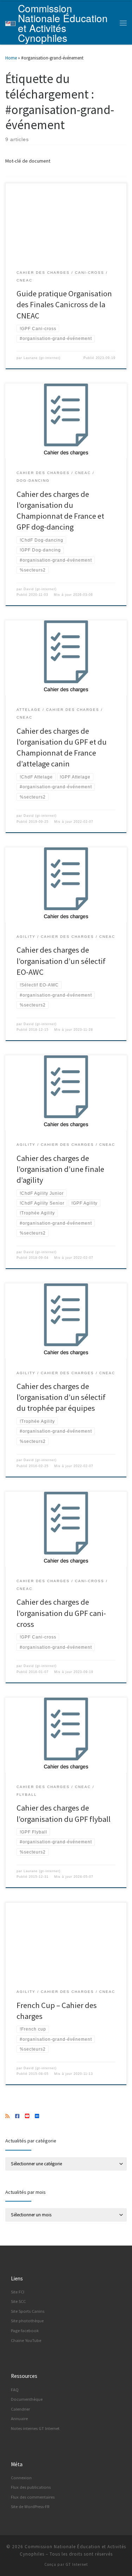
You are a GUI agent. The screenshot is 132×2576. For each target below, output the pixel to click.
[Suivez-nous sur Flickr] (37, 2116)
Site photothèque (27, 2321)
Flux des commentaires (33, 2497)
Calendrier (20, 2409)
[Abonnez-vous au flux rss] (7, 2116)
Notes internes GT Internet (35, 2428)
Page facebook (25, 2331)
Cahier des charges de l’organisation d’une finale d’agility (60, 1169)
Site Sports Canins (28, 2311)
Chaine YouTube (26, 2340)
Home (11, 58)
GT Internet (77, 2564)
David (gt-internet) (40, 589)
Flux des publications (31, 2487)
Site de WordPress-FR (30, 2506)
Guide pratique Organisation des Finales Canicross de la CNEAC (64, 304)
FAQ (15, 2390)
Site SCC (18, 2301)
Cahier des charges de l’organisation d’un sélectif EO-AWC (61, 961)
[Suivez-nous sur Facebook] (17, 2116)
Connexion (21, 2478)
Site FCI (18, 2292)
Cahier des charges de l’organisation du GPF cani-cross (61, 1613)
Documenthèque (27, 2399)
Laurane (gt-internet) (42, 358)
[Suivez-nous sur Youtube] (27, 2116)
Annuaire (19, 2419)
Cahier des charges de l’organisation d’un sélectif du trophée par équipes (61, 1397)
